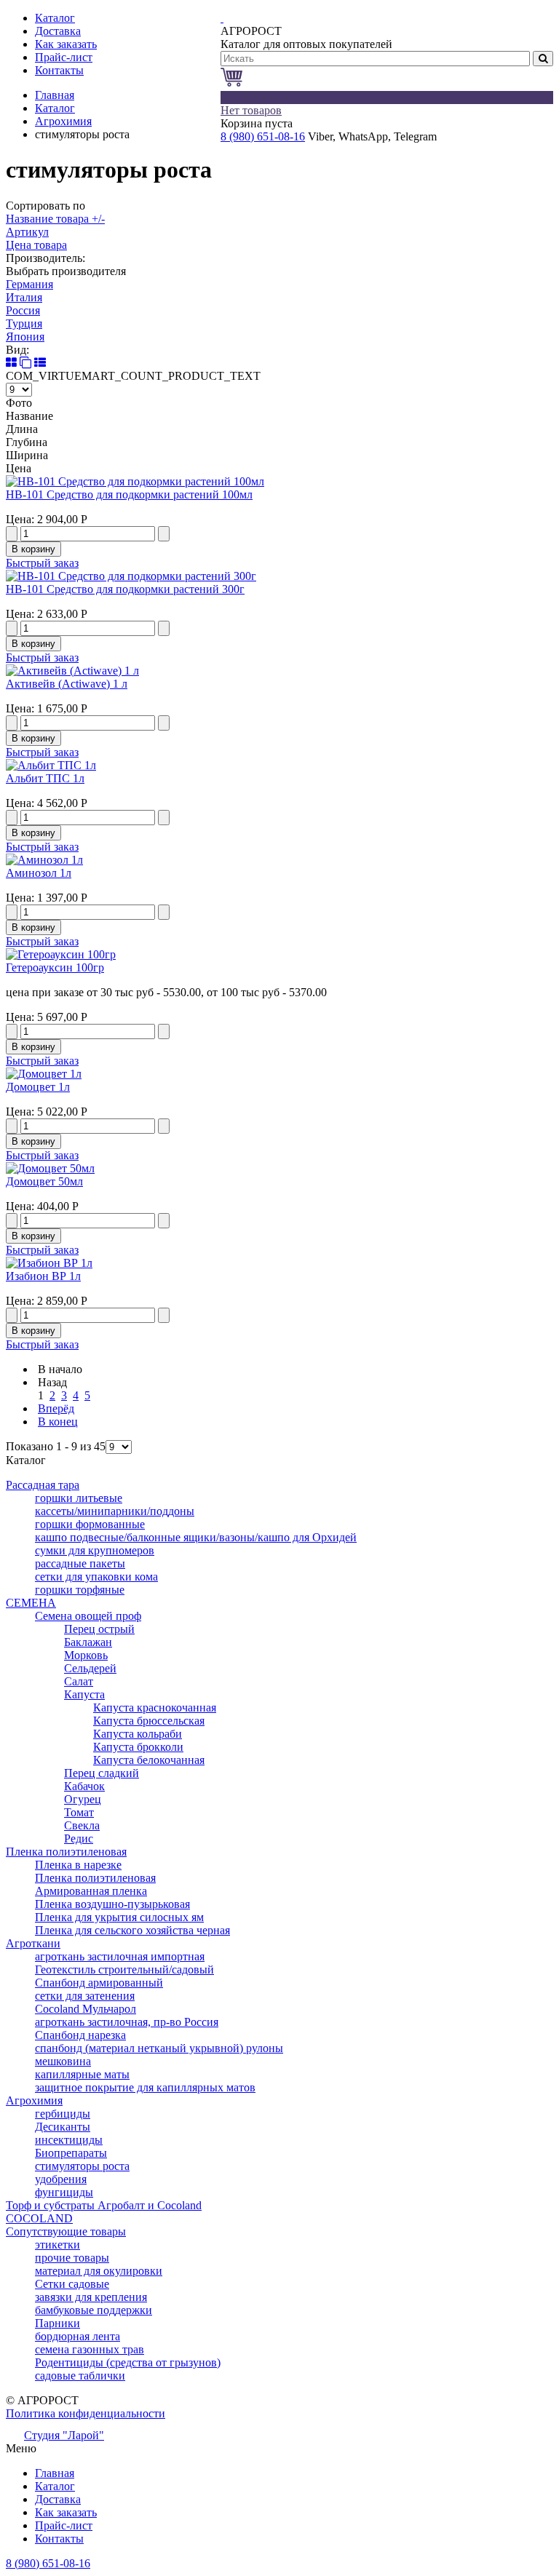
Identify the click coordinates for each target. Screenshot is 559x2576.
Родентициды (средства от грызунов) (128, 2362)
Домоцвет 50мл (44, 1181)
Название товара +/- (55, 219)
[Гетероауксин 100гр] (61, 954)
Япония (25, 337)
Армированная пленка (91, 1891)
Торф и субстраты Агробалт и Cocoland (104, 2205)
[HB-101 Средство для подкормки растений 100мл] (135, 481)
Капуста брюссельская (149, 1721)
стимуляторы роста (82, 2166)
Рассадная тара (43, 1485)
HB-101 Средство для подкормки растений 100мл (129, 494)
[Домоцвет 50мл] (50, 1168)
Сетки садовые (72, 2284)
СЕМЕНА (31, 1603)
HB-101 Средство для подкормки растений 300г (125, 589)
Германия (29, 284)
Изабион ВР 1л (43, 1276)
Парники (58, 2323)
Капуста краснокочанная (155, 1708)
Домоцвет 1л (38, 1087)
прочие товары (72, 2258)
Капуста (84, 1694)
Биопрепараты (71, 2153)
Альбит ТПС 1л (45, 778)
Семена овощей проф (88, 1616)
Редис (79, 1838)
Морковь (86, 1655)
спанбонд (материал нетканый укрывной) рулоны (159, 2048)
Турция (24, 323)
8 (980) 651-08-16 (263, 136)
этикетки (58, 2245)
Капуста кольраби (138, 1734)
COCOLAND (39, 2218)
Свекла (82, 1825)
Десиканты (63, 2127)
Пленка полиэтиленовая (66, 1852)
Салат (79, 1681)
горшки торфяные (80, 1590)
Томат (79, 1812)
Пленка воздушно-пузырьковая (112, 1904)
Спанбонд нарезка (80, 2035)
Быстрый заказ (42, 563)
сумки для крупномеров (95, 1550)
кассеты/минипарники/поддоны (115, 1511)
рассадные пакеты (80, 1563)
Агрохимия (63, 121)
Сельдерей (90, 1668)
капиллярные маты (82, 2074)
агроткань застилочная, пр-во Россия (127, 2022)
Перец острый (99, 1629)
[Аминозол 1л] (44, 860)
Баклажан (88, 1642)
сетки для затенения (85, 1996)
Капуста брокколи (138, 1747)
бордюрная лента (78, 2336)
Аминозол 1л (39, 873)
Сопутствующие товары (66, 2231)
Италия (24, 297)
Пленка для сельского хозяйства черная (132, 1930)
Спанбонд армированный (99, 1983)
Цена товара (36, 245)
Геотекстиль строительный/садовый (124, 1969)
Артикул (27, 232)
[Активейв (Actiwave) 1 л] (72, 671)
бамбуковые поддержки (94, 2310)
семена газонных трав (90, 2349)
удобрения (61, 2179)
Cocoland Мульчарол (86, 2009)
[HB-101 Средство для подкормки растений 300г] (131, 576)
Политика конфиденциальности (86, 2413)
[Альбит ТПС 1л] (51, 765)
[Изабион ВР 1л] (49, 1263)
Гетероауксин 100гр (55, 967)
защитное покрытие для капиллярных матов (145, 2087)
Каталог (55, 108)
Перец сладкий (102, 1773)
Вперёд (56, 1408)
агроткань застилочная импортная (120, 1956)
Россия (23, 310)
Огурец (83, 1799)
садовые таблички (80, 2376)
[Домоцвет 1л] (44, 1074)
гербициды (63, 2114)
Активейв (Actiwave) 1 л (67, 684)
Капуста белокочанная (149, 1760)
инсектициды (69, 2140)
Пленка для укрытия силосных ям (119, 1917)
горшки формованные (90, 1524)
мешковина (63, 2061)
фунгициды (64, 2192)
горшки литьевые (79, 1498)
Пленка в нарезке (78, 1865)
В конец (58, 1422)
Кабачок (84, 1786)
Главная (55, 95)
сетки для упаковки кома (96, 1577)
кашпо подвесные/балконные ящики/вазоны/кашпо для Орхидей (196, 1537)
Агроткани (33, 1943)
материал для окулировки (99, 2271)
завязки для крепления (91, 2297)
